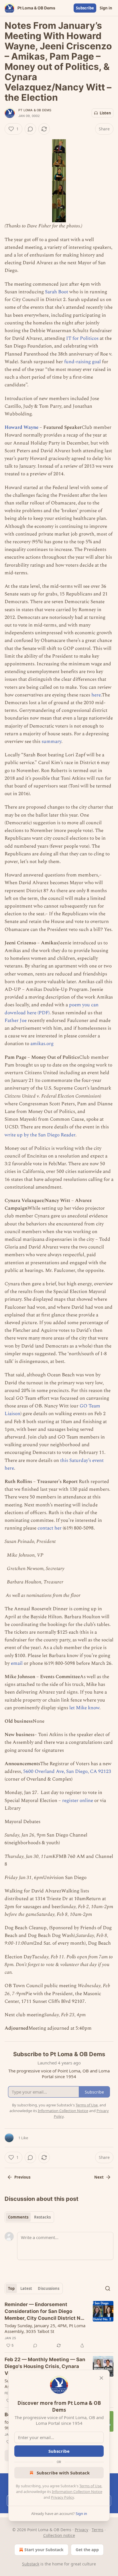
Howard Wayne (21, 427)
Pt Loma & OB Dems (35, 110)
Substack (31, 2564)
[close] (101, 2378)
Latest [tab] (26, 2288)
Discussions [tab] (49, 2288)
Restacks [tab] (42, 2217)
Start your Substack (44, 2550)
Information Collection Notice (77, 2492)
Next (99, 2177)
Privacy (81, 2530)
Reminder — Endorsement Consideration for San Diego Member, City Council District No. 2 (45, 2312)
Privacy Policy (62, 2497)
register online (78, 1801)
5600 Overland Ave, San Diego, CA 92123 (67, 1771)
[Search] (108, 2288)
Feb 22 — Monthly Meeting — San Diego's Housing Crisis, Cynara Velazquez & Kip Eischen (45, 2366)
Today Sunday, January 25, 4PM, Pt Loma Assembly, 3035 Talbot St (45, 2328)
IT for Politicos (82, 338)
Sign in (106, 8)
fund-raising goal (82, 362)
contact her (50, 1528)
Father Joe (16, 1021)
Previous (22, 2177)
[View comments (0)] (30, 129)
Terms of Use (90, 2486)
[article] (59, 2325)
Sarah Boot (57, 292)
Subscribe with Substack (63, 2473)
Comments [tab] (18, 2217)
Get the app (87, 2550)
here (96, 695)
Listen (105, 113)
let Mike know (84, 1708)
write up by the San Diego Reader (40, 1135)
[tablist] (29, 2217)
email (17, 1663)
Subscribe (85, 8)
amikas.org (42, 1044)
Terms (98, 2530)
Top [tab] (11, 2288)
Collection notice (59, 2535)
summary (51, 742)
